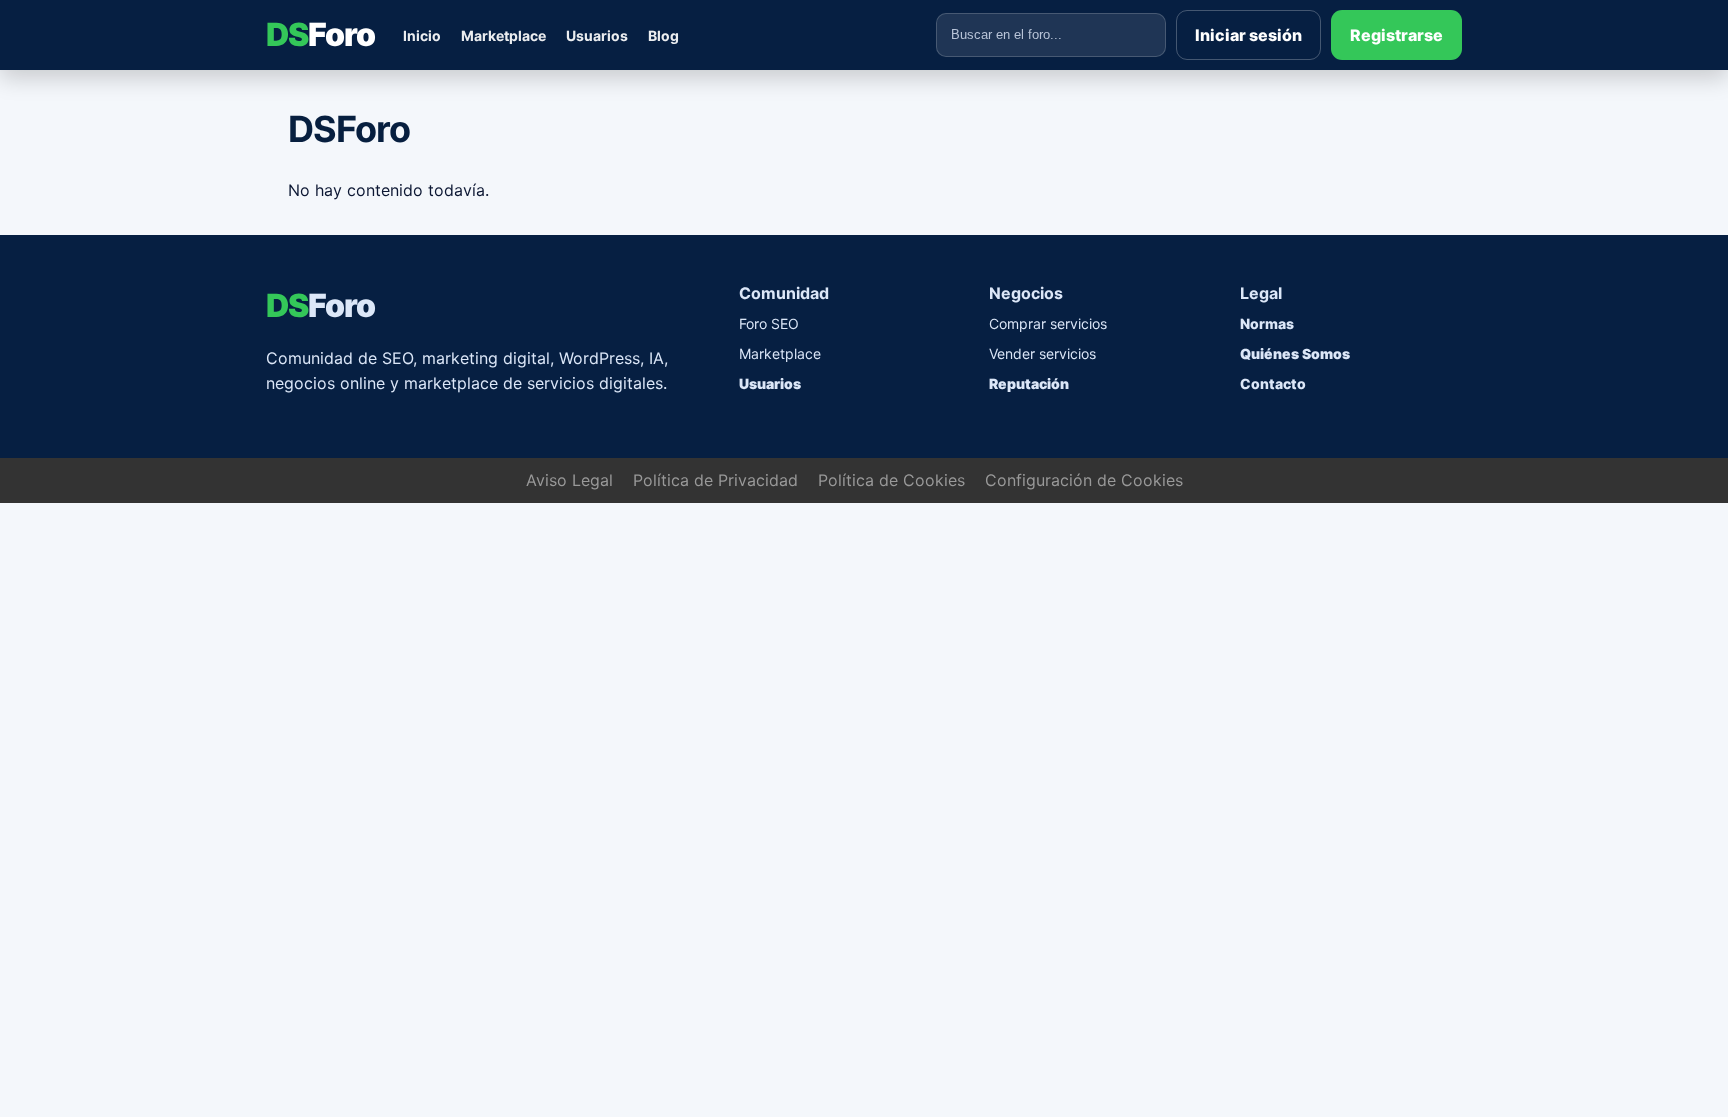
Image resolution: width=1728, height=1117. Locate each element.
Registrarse (1396, 35)
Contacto (1273, 383)
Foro (320, 34)
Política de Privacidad (715, 480)
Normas (1267, 323)
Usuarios (597, 35)
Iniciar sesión (1248, 35)
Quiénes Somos (1295, 353)
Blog (663, 35)
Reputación (1029, 383)
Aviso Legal (569, 480)
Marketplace (503, 35)
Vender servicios (1042, 353)
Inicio (422, 35)
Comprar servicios (1048, 323)
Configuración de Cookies (1084, 480)
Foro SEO (769, 323)
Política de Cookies (891, 480)
